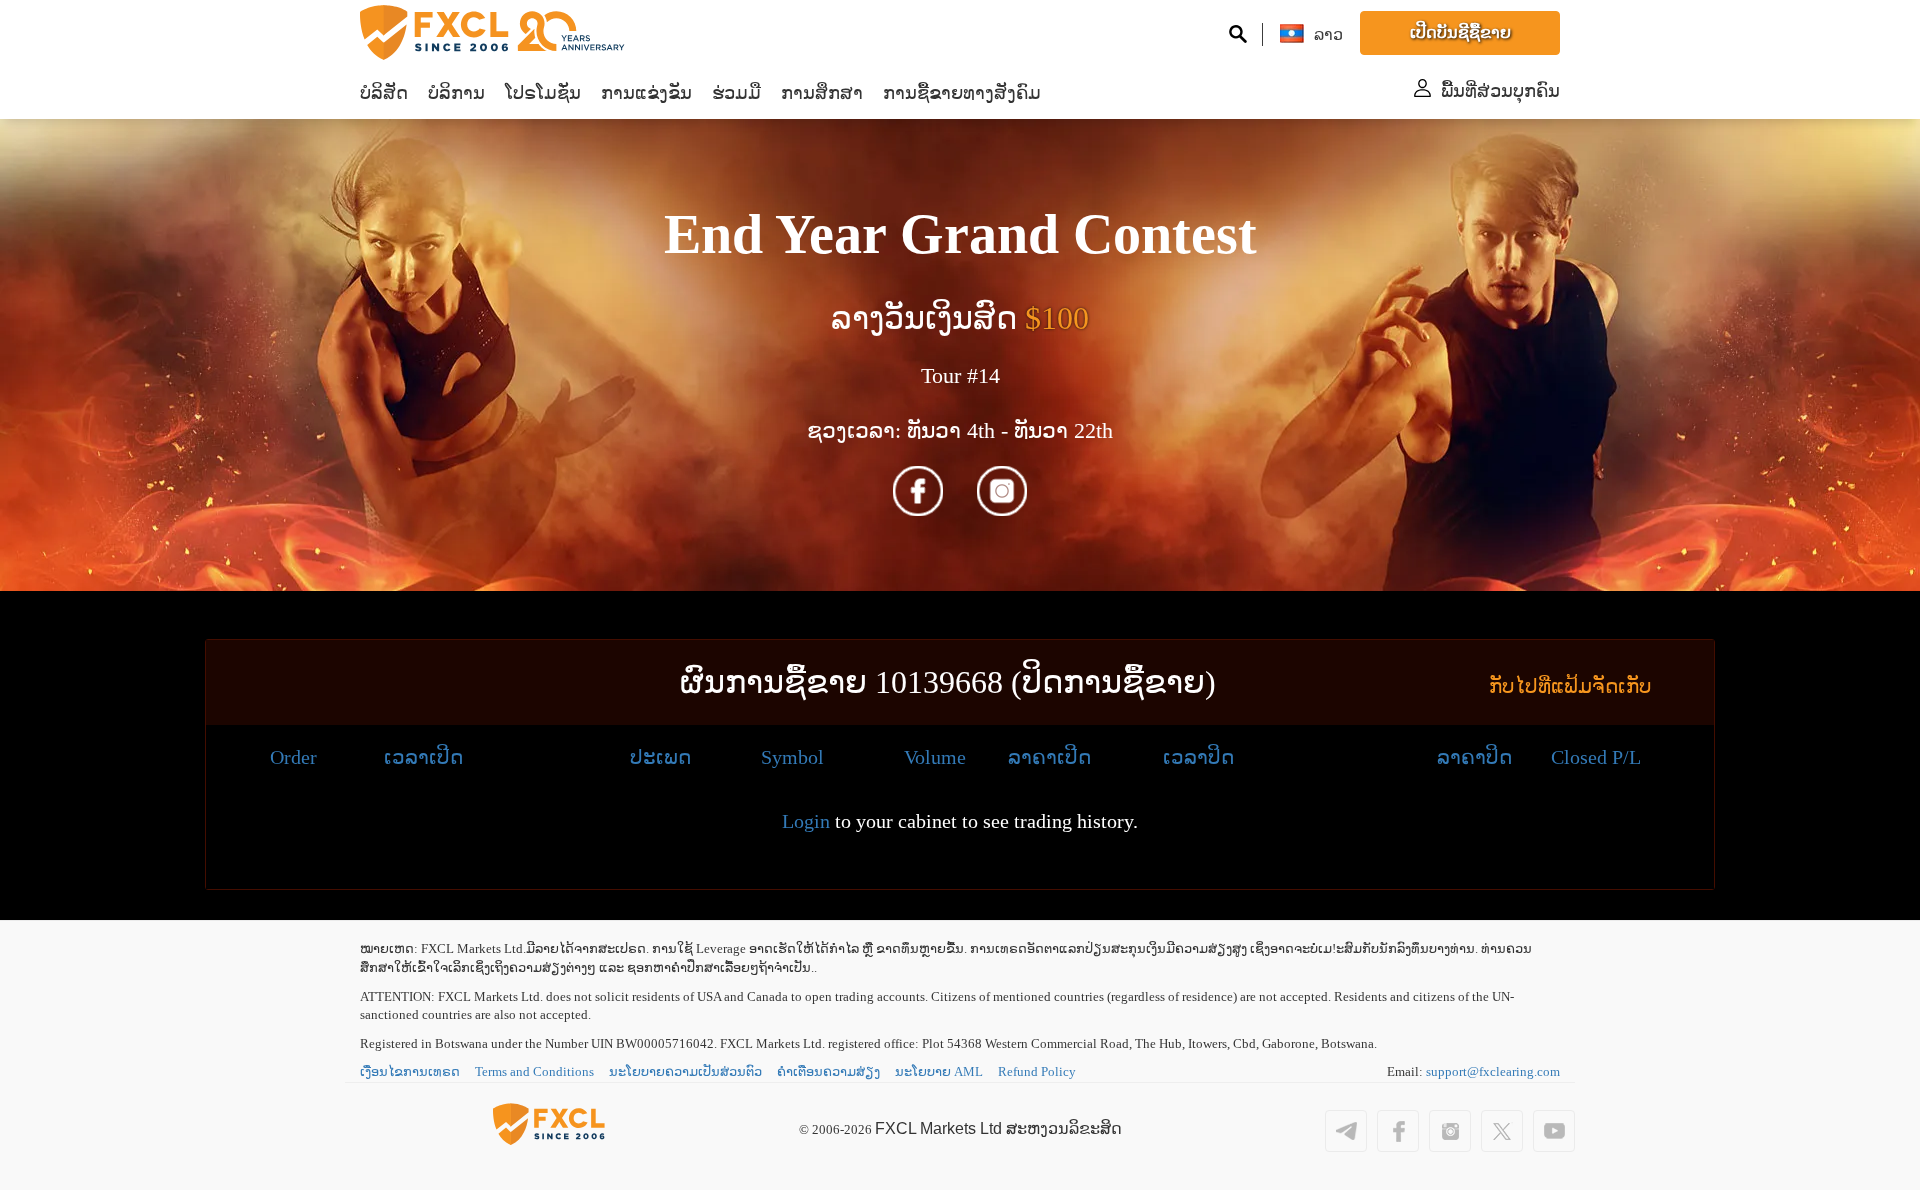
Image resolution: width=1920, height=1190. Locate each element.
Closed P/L (1596, 757)
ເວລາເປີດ (423, 757)
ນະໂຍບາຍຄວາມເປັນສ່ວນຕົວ (685, 1071)
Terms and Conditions (534, 1071)
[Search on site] (1238, 33)
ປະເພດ (660, 757)
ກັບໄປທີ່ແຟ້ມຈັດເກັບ (1570, 686)
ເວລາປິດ (1198, 757)
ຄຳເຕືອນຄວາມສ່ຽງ (828, 1071)
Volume (935, 757)
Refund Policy (1037, 1071)
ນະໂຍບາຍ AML (939, 1071)
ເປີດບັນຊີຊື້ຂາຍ (1460, 32)
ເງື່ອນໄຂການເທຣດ (410, 1071)
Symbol (792, 757)
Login (806, 821)
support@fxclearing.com (1493, 1071)
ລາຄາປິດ (1474, 757)
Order (293, 757)
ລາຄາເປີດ (1049, 757)
